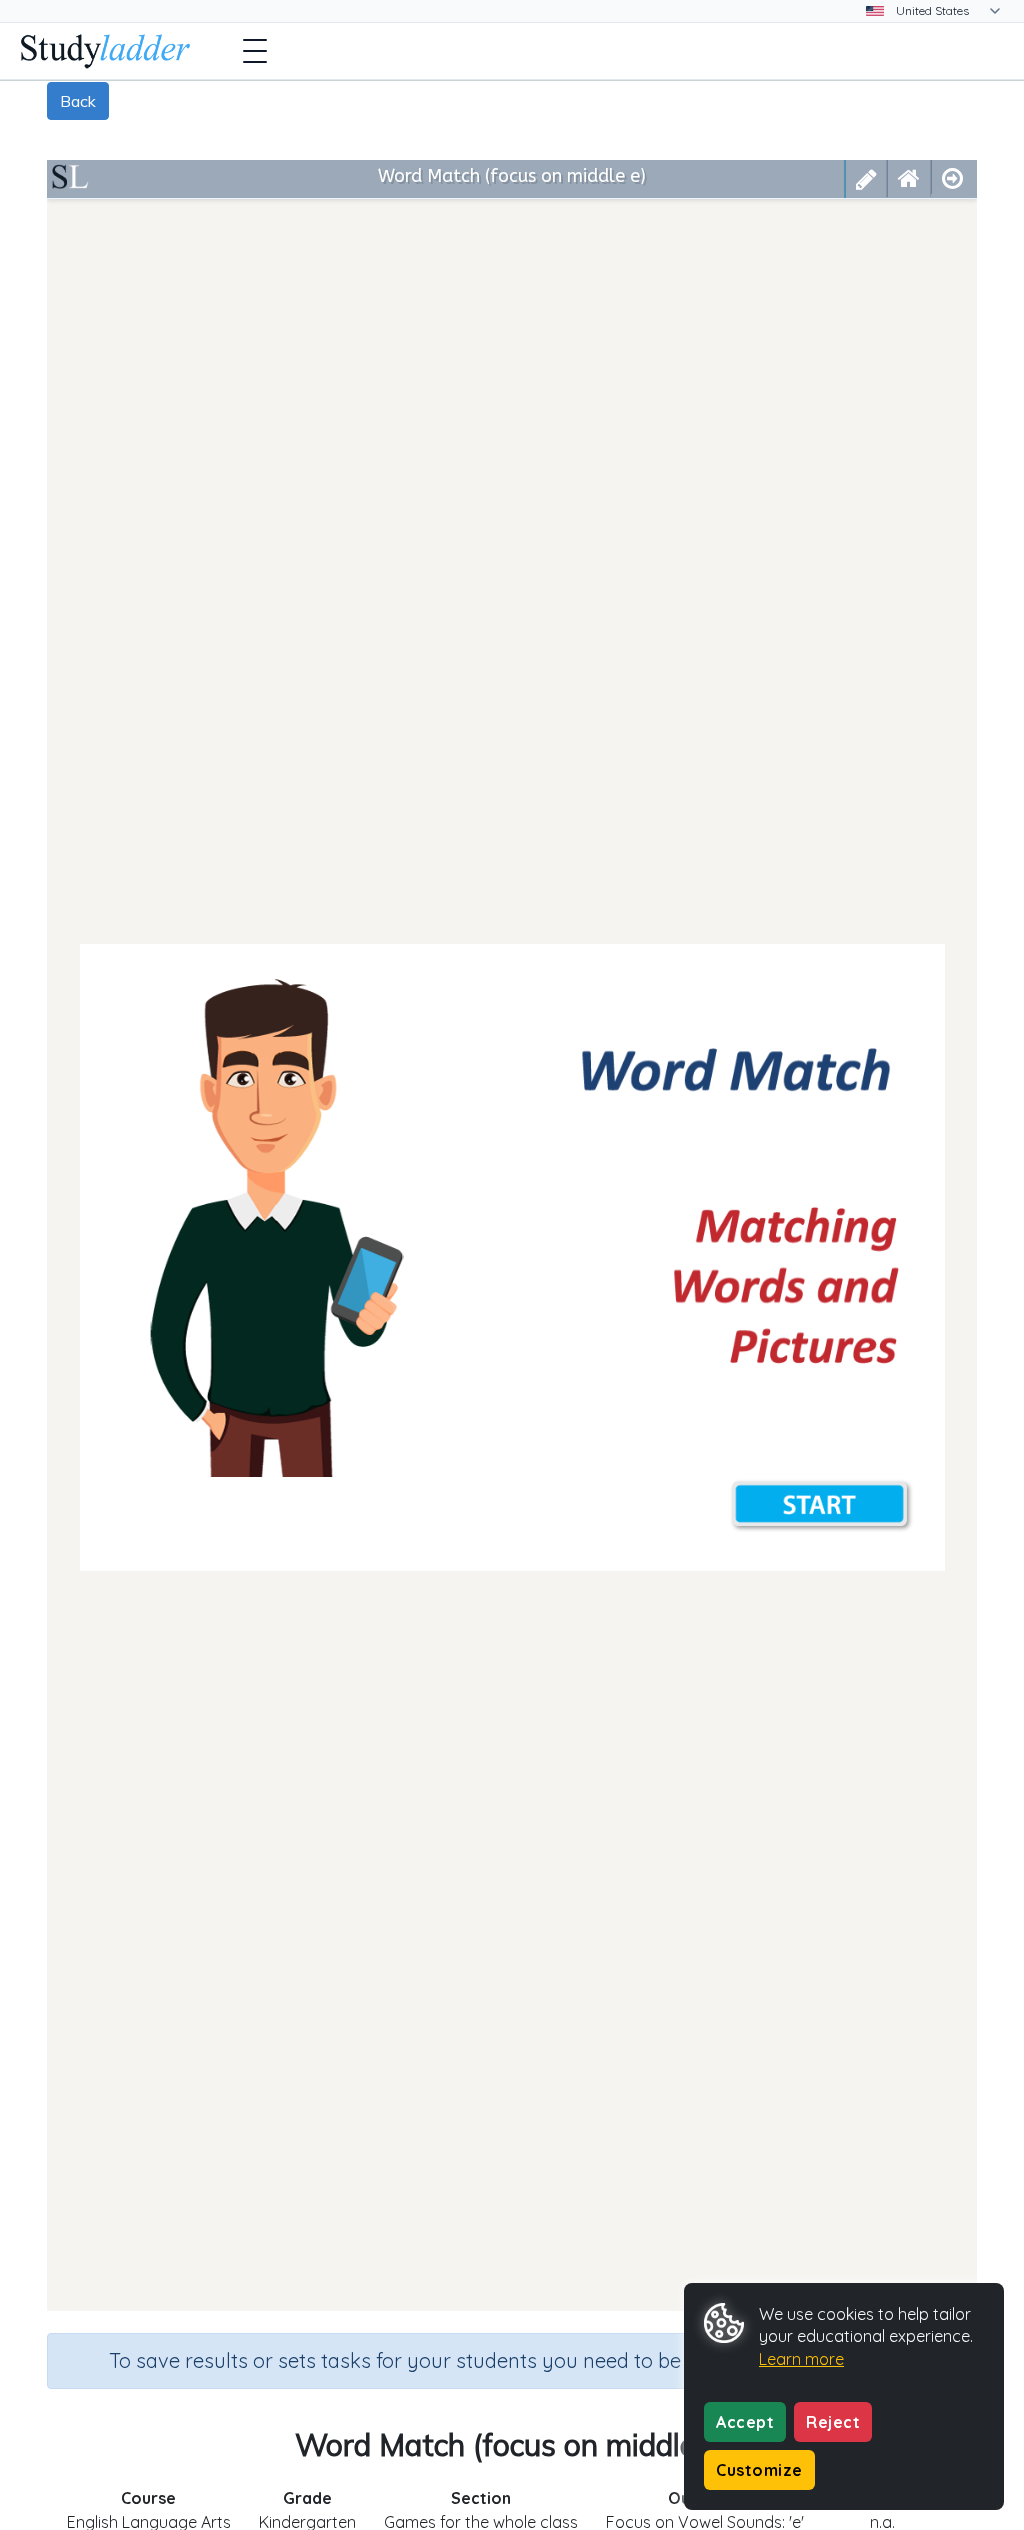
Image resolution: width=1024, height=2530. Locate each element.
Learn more (801, 2359)
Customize (759, 2470)
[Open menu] (255, 51)
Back (78, 101)
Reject (833, 2422)
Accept (745, 2422)
